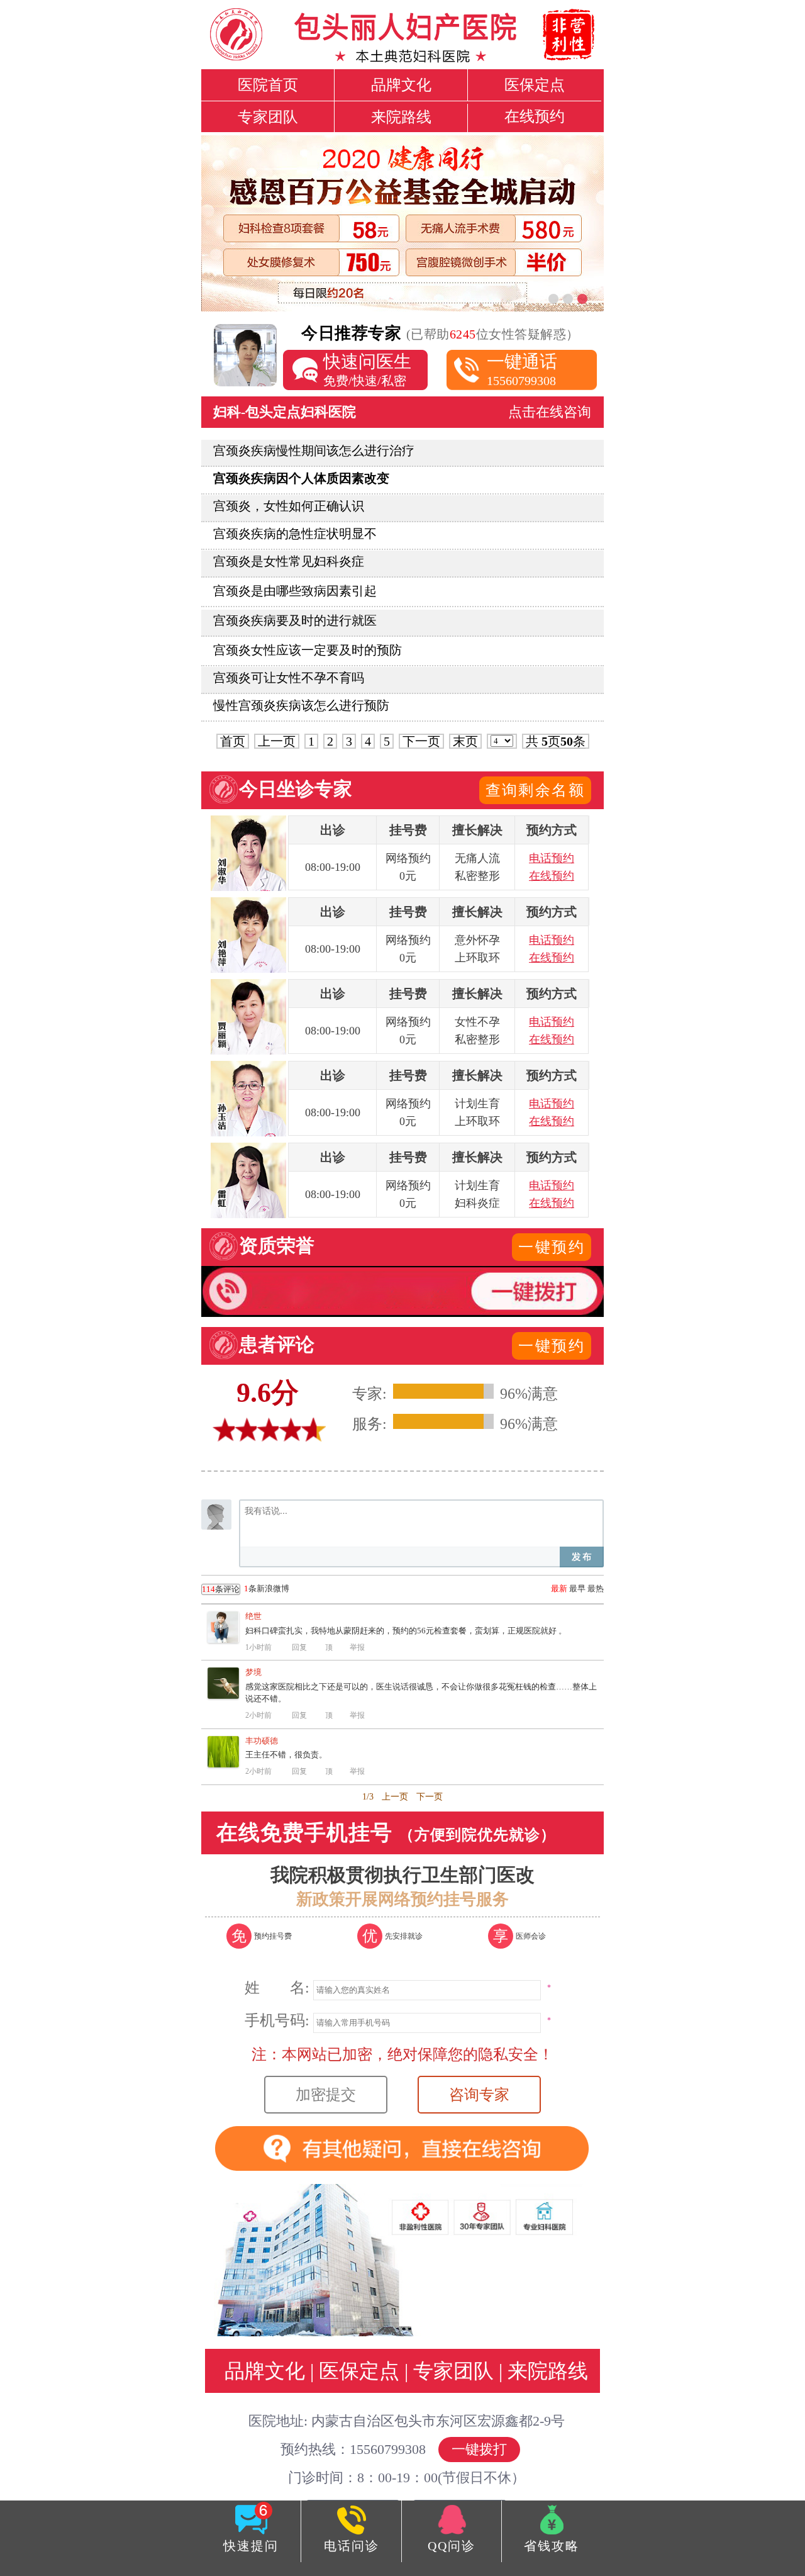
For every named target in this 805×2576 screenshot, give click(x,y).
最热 (596, 1588)
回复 (299, 1647)
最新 (559, 1588)
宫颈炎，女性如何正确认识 (289, 506)
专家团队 (268, 117)
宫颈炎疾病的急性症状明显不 (295, 534)
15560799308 (522, 370)
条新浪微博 (246, 1589)
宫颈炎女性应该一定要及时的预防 (308, 650)
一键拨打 (479, 2449)
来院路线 (401, 117)
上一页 (277, 741)
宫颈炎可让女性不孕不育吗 (289, 678)
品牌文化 (401, 85)
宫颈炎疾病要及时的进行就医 (295, 620)
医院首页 (268, 85)
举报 (357, 1647)
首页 (233, 741)
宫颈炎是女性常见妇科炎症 (289, 561)
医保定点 (535, 85)
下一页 (421, 741)
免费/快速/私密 (367, 370)
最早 (577, 1588)
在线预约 (535, 116)
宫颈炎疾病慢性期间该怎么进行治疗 (314, 451)
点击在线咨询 (550, 412)
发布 (582, 1557)
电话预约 (552, 858)
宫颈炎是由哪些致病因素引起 (295, 591)
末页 (465, 741)
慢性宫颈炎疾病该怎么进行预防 (301, 705)
